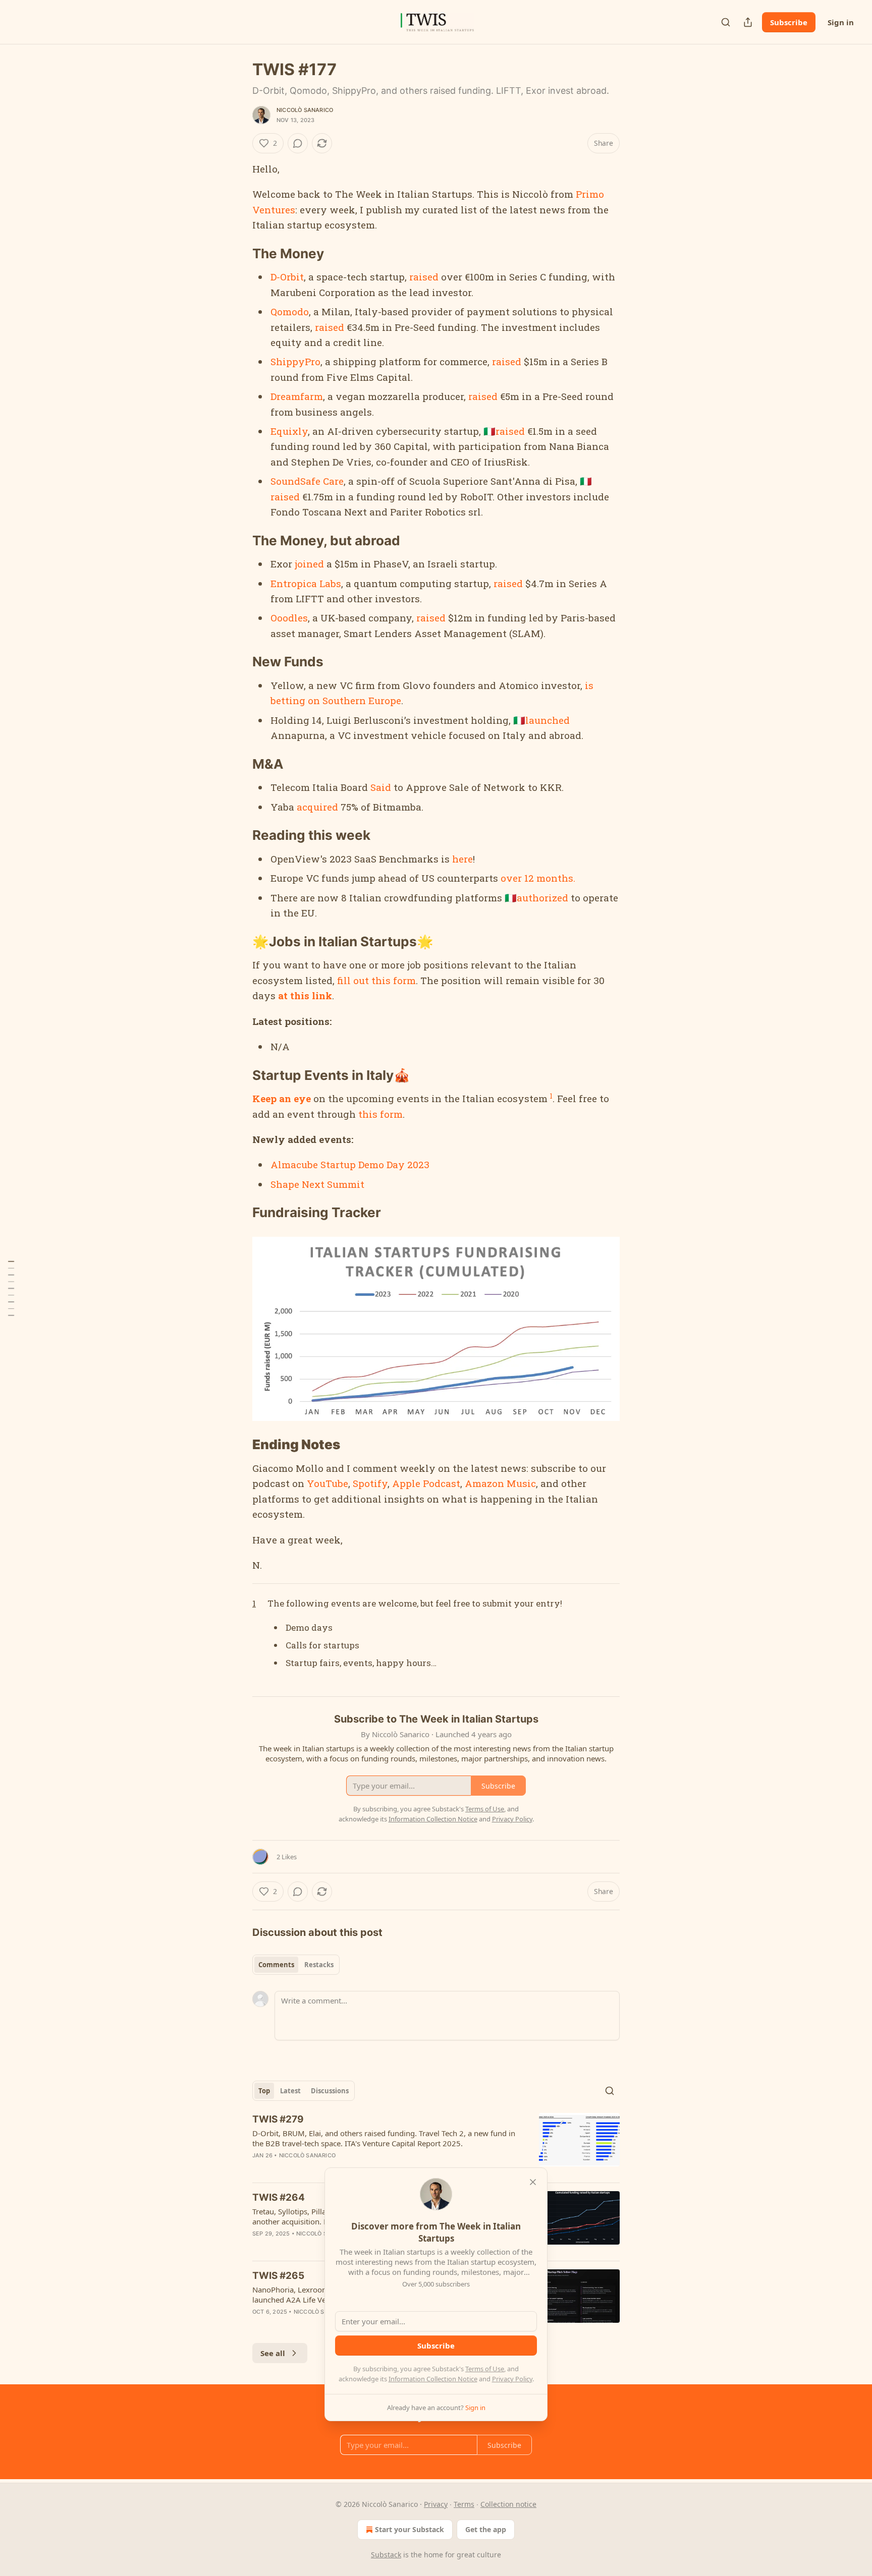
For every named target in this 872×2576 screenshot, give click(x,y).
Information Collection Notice (433, 2379)
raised (424, 277)
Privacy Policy (512, 2379)
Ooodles (289, 618)
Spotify (370, 1483)
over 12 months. (537, 878)
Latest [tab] (290, 2091)
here (462, 859)
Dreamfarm (297, 396)
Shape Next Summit (317, 1184)
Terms (464, 2504)
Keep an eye (282, 1098)
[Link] (238, 254)
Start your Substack (410, 2529)
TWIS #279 (278, 2119)
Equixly (289, 431)
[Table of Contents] (11, 1288)
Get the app (486, 2529)
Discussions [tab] (330, 2091)
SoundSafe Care (307, 481)
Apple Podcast (426, 1483)
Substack (386, 2555)
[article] (436, 2144)
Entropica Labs (306, 583)
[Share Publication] (748, 22)
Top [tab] (264, 2091)
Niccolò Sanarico (305, 110)
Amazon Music (500, 1483)
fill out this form (376, 980)
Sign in (841, 22)
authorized (542, 898)
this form (380, 1114)
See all (273, 2353)
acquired (317, 807)
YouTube (326, 1483)
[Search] (726, 22)
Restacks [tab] (319, 1965)
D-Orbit (287, 277)
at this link (305, 995)
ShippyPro (295, 361)
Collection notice (508, 2504)
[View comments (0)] (298, 143)
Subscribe (789, 22)
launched (548, 720)
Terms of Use (485, 2369)
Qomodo (290, 311)
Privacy (436, 2504)
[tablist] (296, 1965)
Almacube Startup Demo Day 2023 (350, 1164)
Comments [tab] (276, 1965)
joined (309, 564)
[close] (533, 2182)
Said (381, 787)
